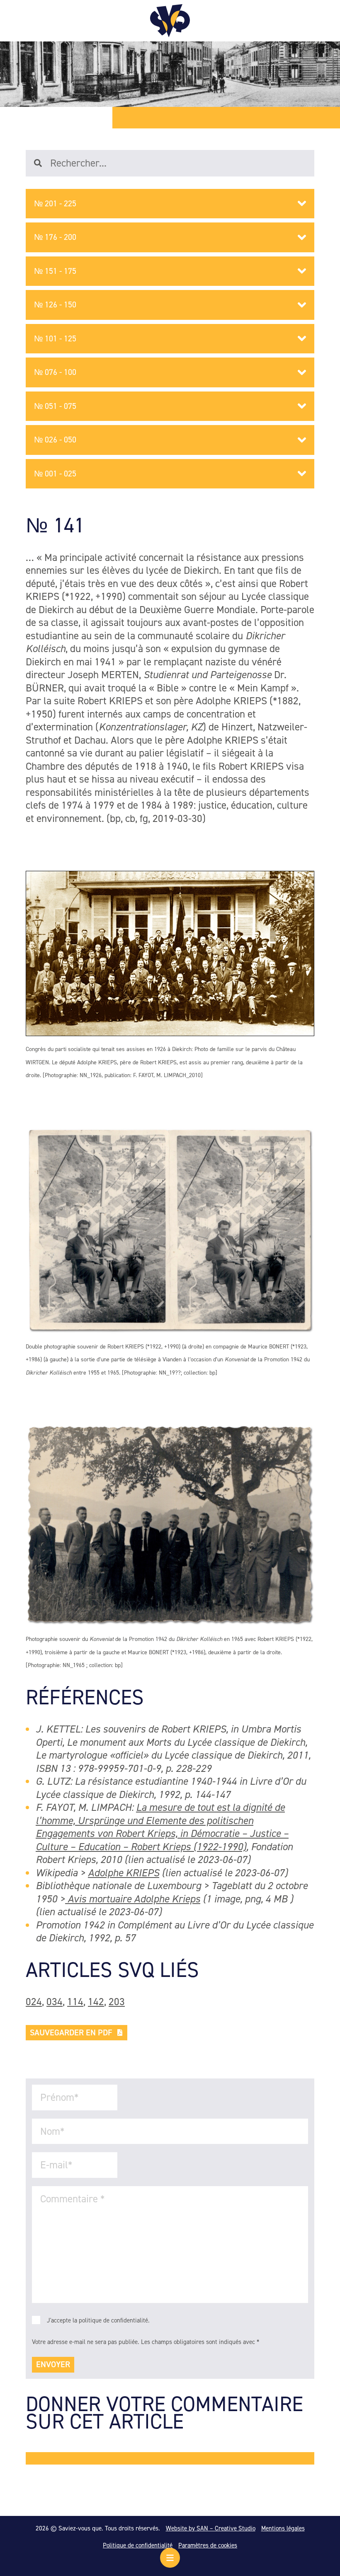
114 (75, 2002)
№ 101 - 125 (55, 338)
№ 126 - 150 (55, 304)
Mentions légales (283, 2528)
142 (96, 2002)
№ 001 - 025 (55, 474)
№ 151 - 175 (55, 271)
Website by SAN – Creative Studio (211, 2528)
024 (34, 2002)
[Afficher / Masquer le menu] (170, 2558)
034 (55, 2002)
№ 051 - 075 (55, 406)
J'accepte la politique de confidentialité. (98, 2320)
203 (117, 2002)
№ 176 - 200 (55, 237)
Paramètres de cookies (208, 2545)
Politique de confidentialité (138, 2545)
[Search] (42, 163)
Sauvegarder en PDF (71, 2032)
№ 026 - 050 (55, 440)
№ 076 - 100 (55, 372)
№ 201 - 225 (55, 203)
